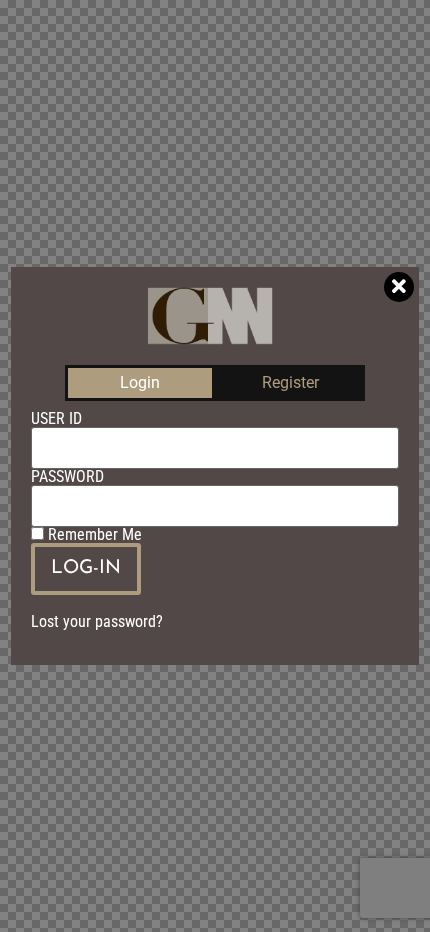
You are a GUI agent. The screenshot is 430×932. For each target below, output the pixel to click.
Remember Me (93, 535)
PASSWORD (67, 477)
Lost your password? (97, 621)
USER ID (56, 419)
